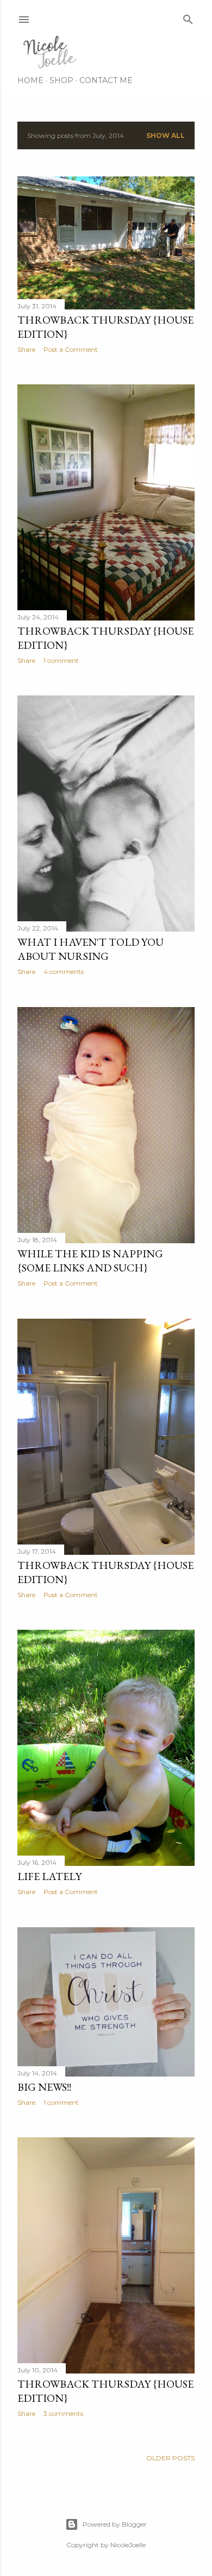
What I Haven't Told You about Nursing (91, 949)
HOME (30, 80)
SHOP (61, 80)
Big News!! (44, 2087)
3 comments (63, 2413)
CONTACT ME (106, 80)
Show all (166, 135)
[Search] (188, 17)
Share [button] (26, 349)
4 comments (64, 971)
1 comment (61, 660)
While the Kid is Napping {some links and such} (90, 1261)
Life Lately (49, 1876)
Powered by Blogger (115, 2524)
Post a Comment (71, 349)
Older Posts (170, 2458)
